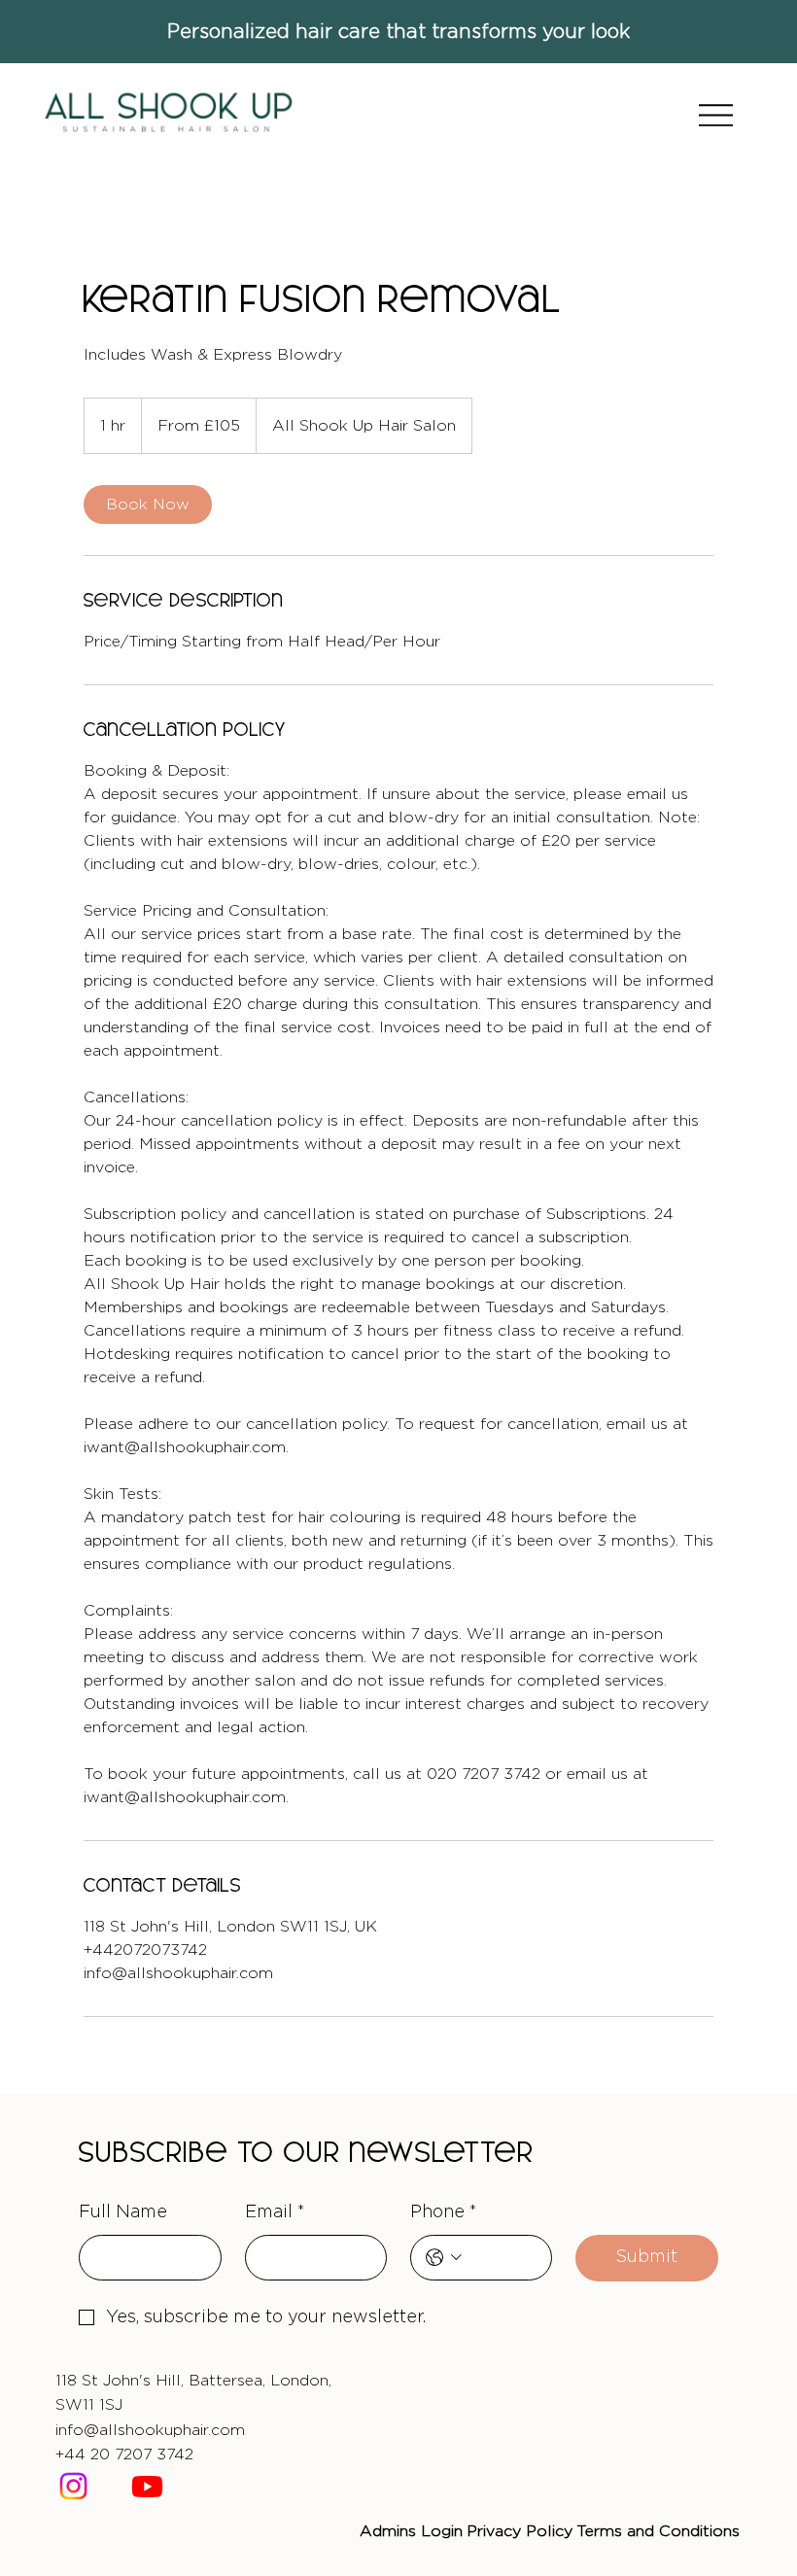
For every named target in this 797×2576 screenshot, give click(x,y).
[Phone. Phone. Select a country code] (444, 2258)
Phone (444, 2212)
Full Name (123, 2212)
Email (275, 2212)
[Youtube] (147, 2486)
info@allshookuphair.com (150, 2430)
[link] (148, 505)
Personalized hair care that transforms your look (398, 32)
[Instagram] (73, 2486)
